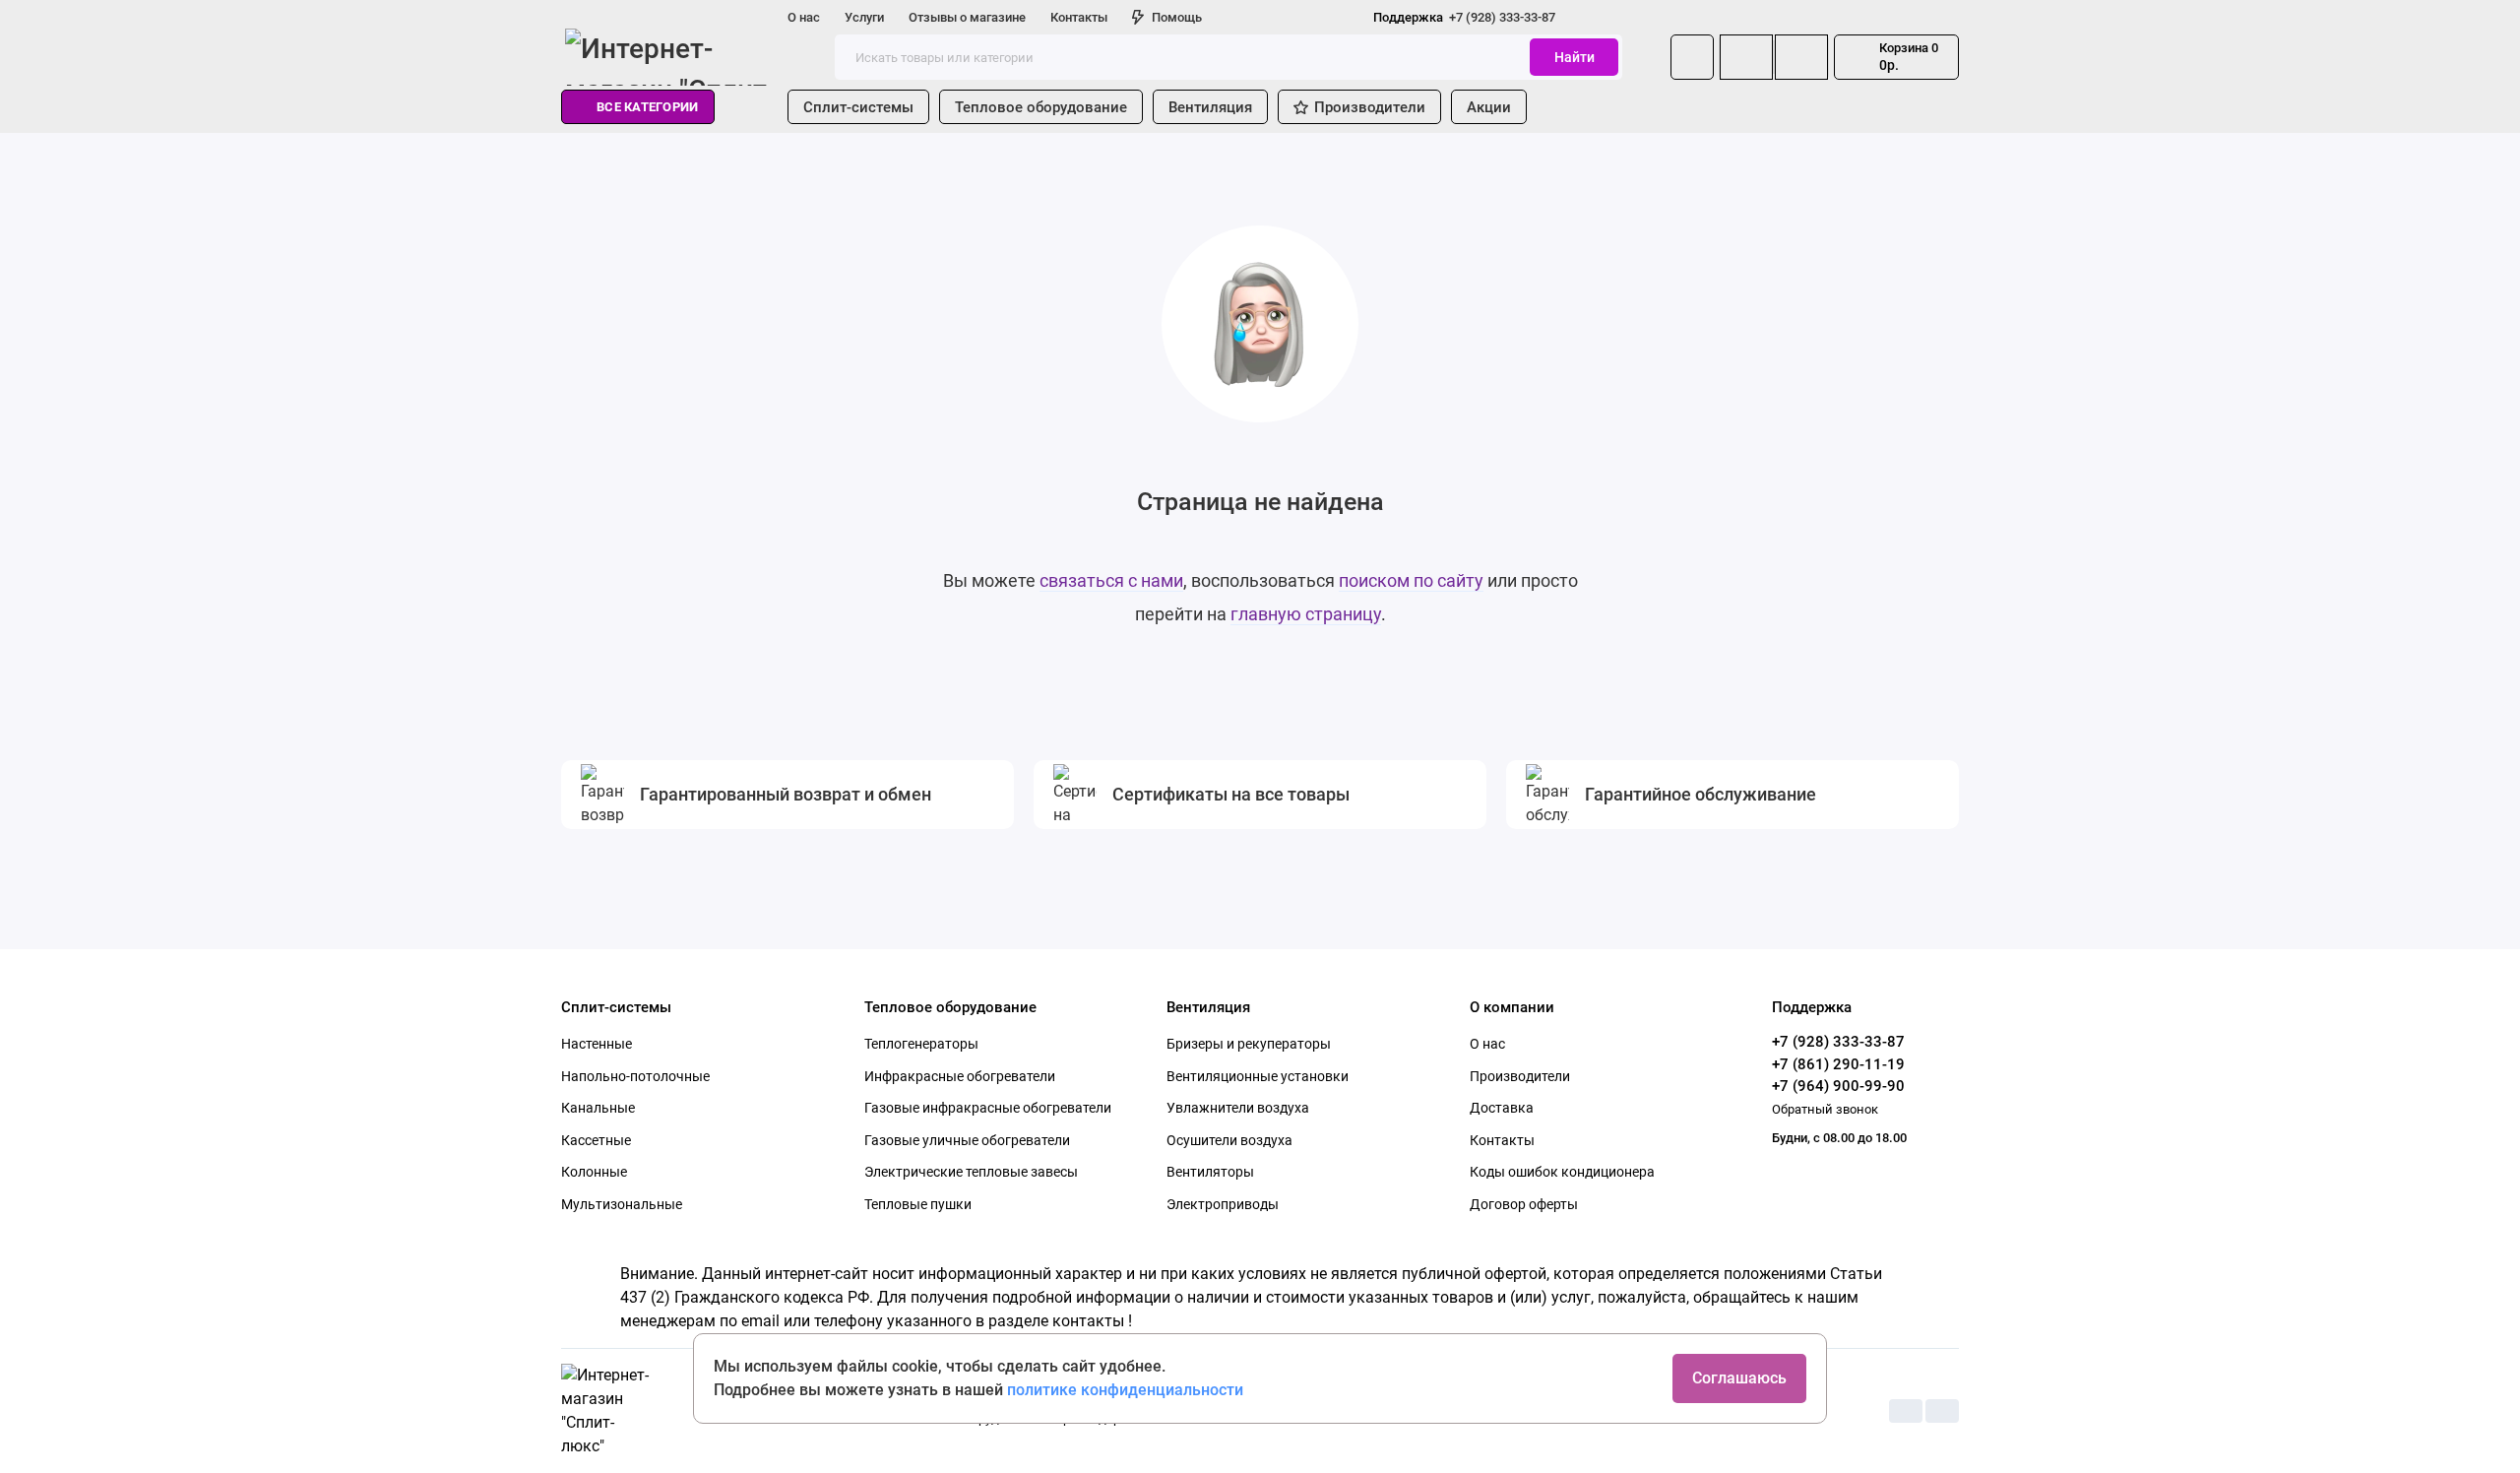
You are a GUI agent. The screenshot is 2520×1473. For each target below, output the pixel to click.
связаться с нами (1111, 580)
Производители (1370, 107)
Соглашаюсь (1739, 1378)
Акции (1489, 107)
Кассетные (596, 1140)
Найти (1575, 57)
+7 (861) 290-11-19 (1838, 1064)
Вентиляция (1210, 107)
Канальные (598, 1108)
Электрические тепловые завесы (971, 1172)
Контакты (1079, 17)
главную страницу (1306, 614)
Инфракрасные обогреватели (960, 1076)
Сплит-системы (858, 107)
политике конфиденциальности (1125, 1390)
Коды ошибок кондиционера (1562, 1172)
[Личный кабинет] (1692, 57)
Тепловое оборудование (1041, 107)
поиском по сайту (1411, 580)
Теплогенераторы (921, 1044)
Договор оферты (1524, 1204)
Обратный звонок (1825, 1109)
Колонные (594, 1172)
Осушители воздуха (1229, 1140)
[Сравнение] (1746, 57)
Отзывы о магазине (967, 17)
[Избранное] (1801, 57)
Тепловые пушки (918, 1204)
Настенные (597, 1044)
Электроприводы (1223, 1204)
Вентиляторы (1210, 1172)
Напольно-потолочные (635, 1076)
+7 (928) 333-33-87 (1464, 17)
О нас (804, 17)
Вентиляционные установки (1258, 1076)
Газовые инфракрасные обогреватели (988, 1108)
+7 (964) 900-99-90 (1838, 1086)
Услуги (864, 17)
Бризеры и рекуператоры (1249, 1044)
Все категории (647, 107)
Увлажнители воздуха (1238, 1108)
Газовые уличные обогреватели (967, 1140)
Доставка (1502, 1108)
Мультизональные (622, 1204)
